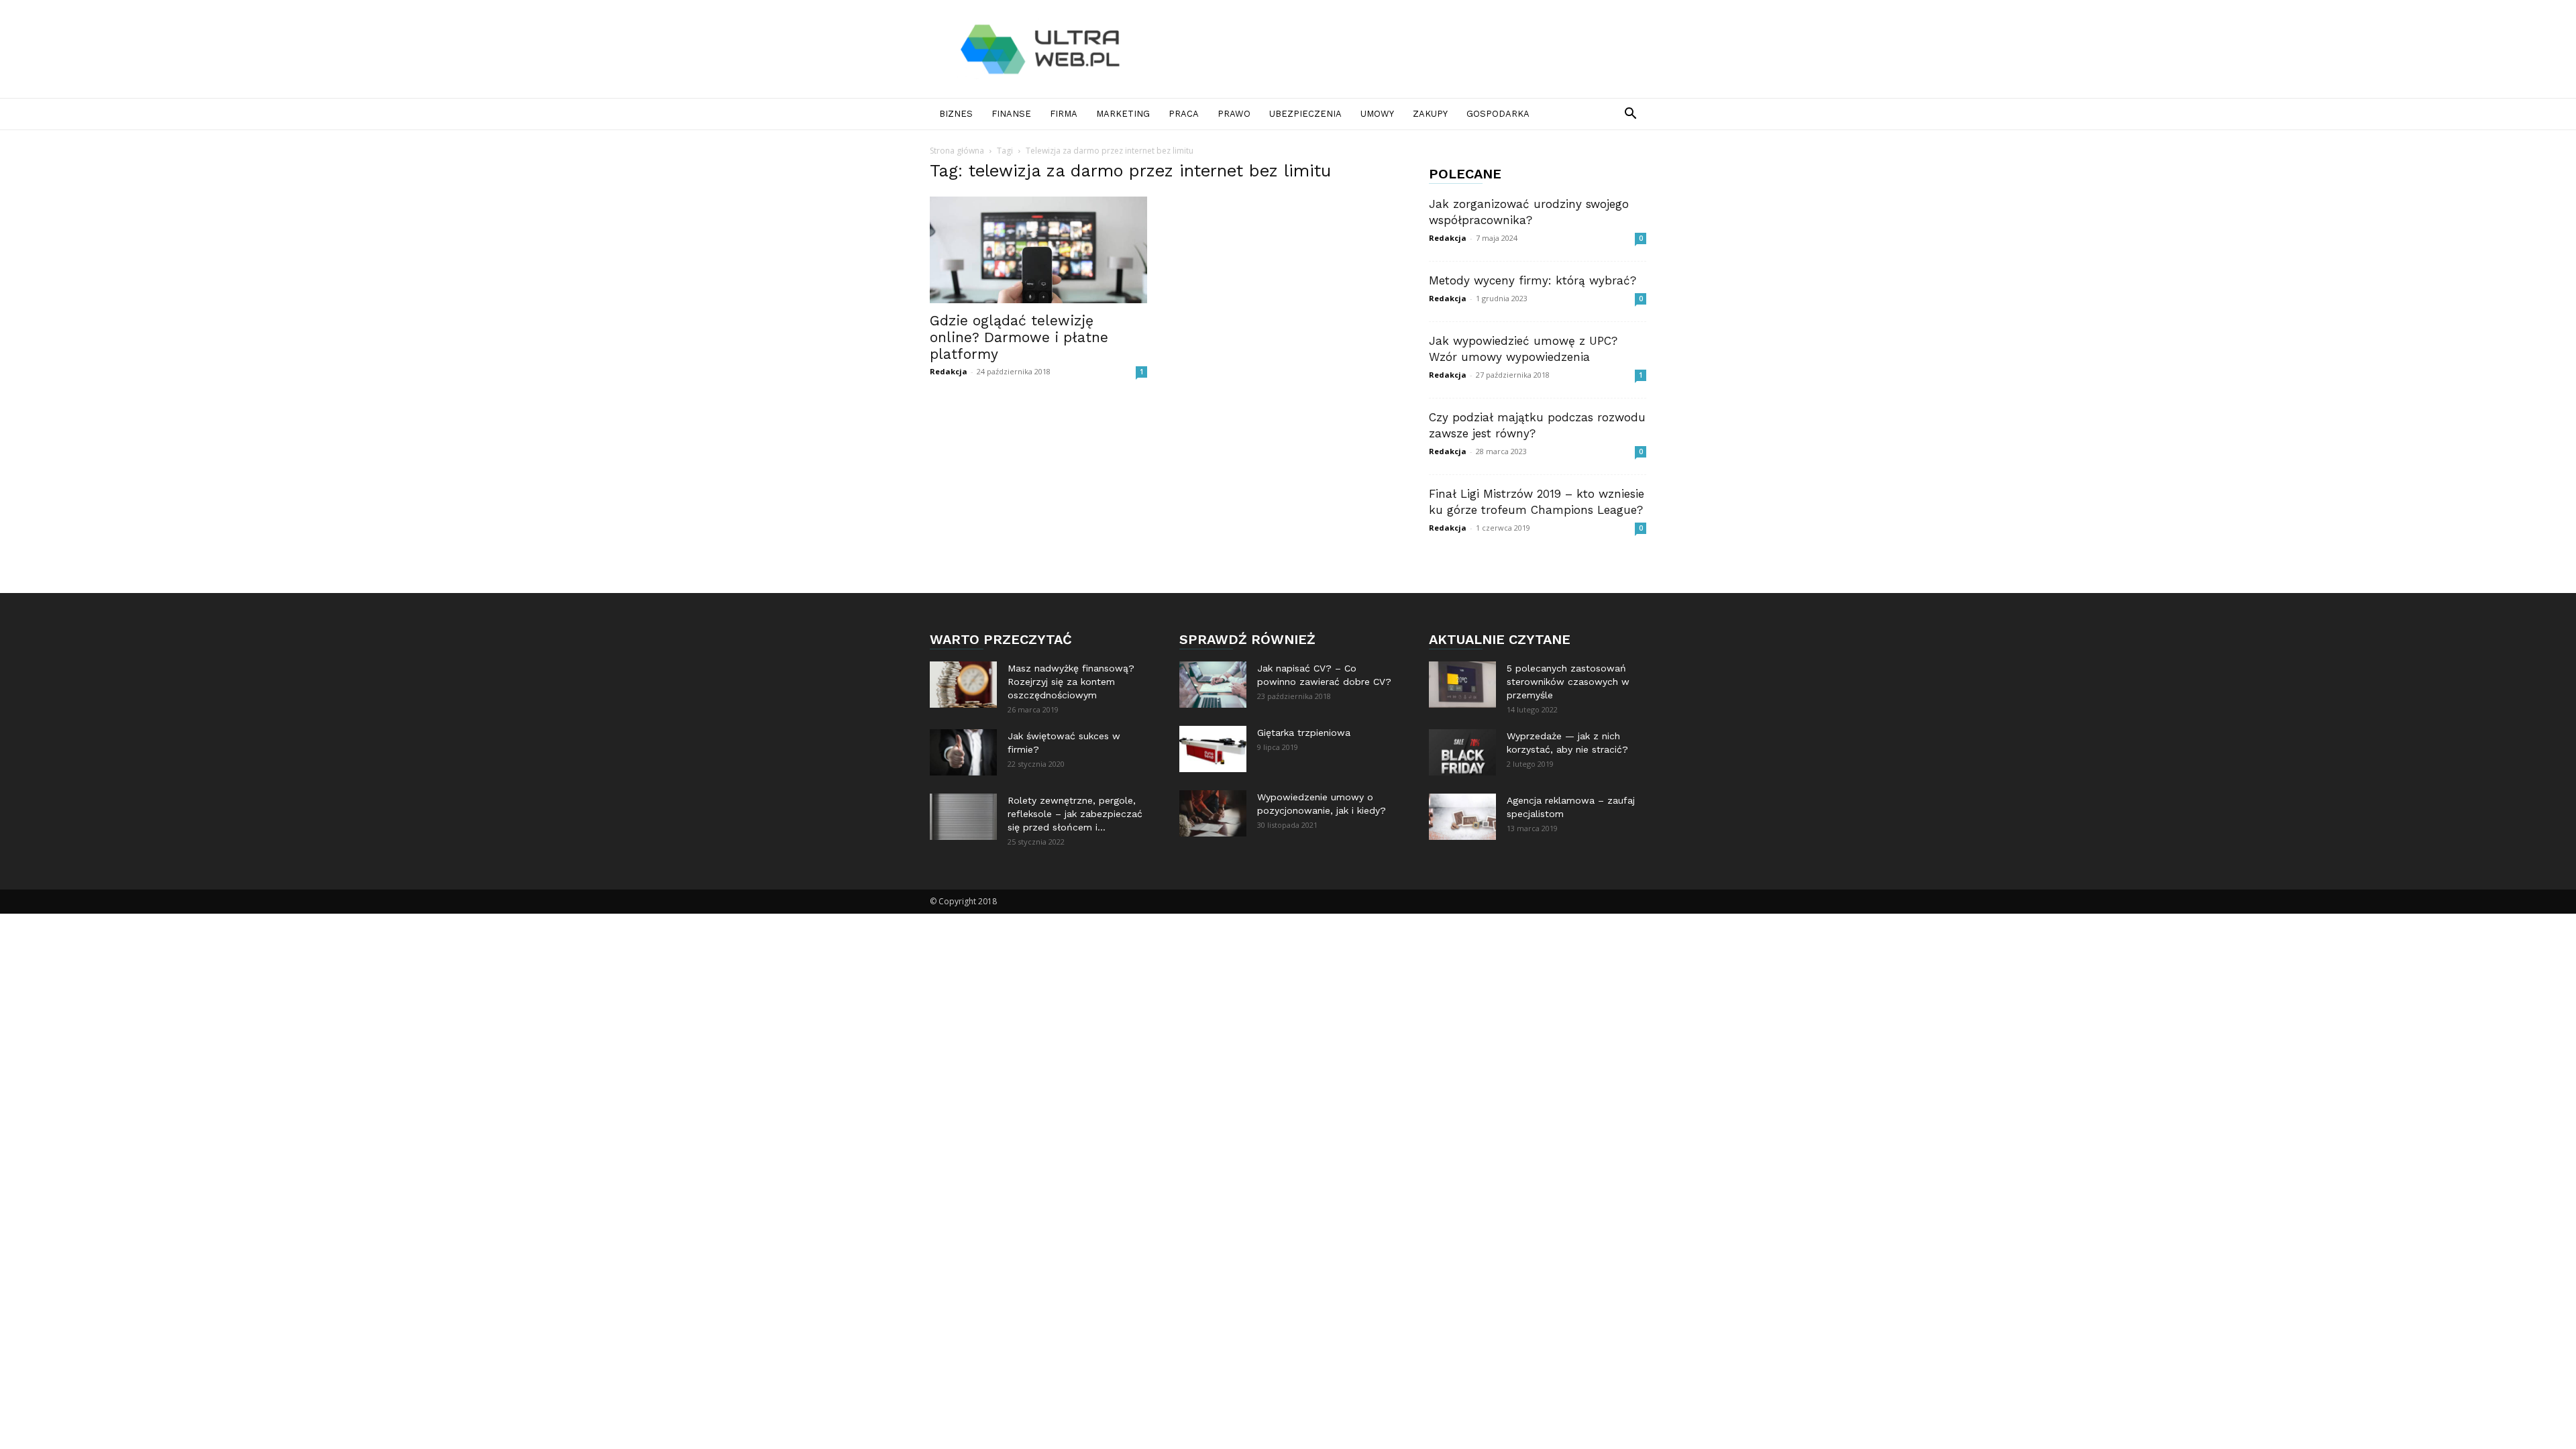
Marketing (1123, 114)
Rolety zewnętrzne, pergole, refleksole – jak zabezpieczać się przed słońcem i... (1075, 814)
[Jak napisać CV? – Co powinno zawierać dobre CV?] (1213, 685)
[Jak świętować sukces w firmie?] (963, 752)
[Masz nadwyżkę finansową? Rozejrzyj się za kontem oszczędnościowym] (963, 685)
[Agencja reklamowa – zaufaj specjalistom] (1462, 817)
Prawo (1234, 114)
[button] (1630, 115)
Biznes (956, 114)
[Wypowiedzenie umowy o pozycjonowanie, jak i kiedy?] (1213, 813)
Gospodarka (1498, 114)
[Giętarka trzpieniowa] (1213, 749)
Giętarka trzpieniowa (1304, 733)
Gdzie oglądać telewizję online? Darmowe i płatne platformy (1019, 337)
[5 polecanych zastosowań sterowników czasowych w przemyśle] (1462, 685)
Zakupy (1430, 114)
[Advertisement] (1402, 49)
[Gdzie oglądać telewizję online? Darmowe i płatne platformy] (1038, 250)
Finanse (1011, 114)
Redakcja (949, 371)
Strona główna (957, 151)
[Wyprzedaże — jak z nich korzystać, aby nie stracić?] (1462, 752)
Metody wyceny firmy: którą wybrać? (1533, 280)
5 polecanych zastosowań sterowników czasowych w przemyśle (1568, 682)
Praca (1184, 114)
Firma (1064, 114)
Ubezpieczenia (1305, 114)
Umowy (1377, 114)
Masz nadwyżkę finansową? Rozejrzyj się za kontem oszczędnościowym (1071, 682)
